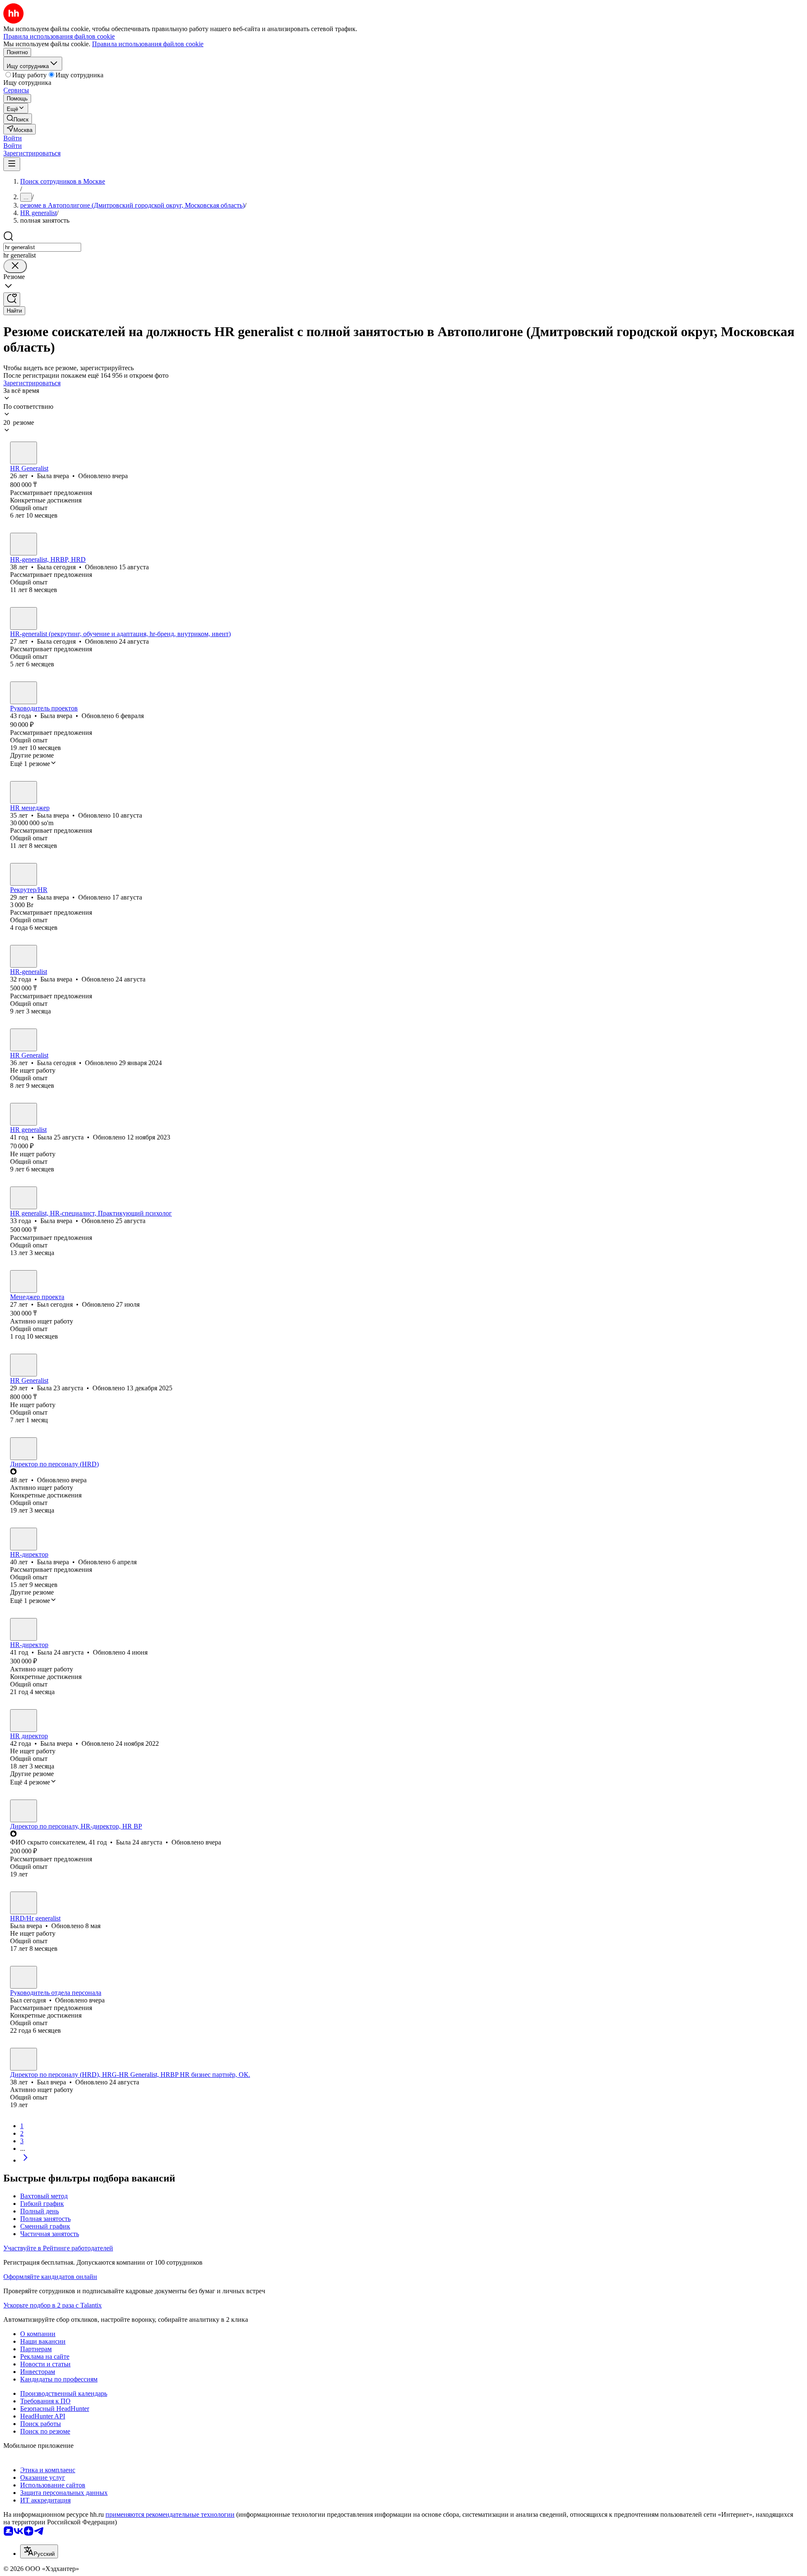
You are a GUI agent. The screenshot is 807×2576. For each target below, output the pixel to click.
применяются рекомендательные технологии (170, 2514)
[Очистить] (15, 266)
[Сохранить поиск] (12, 299)
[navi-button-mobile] (12, 164)
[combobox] (42, 247)
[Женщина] (24, 453)
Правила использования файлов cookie (148, 44)
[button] (13, 138)
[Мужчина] (24, 1281)
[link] (18, 119)
